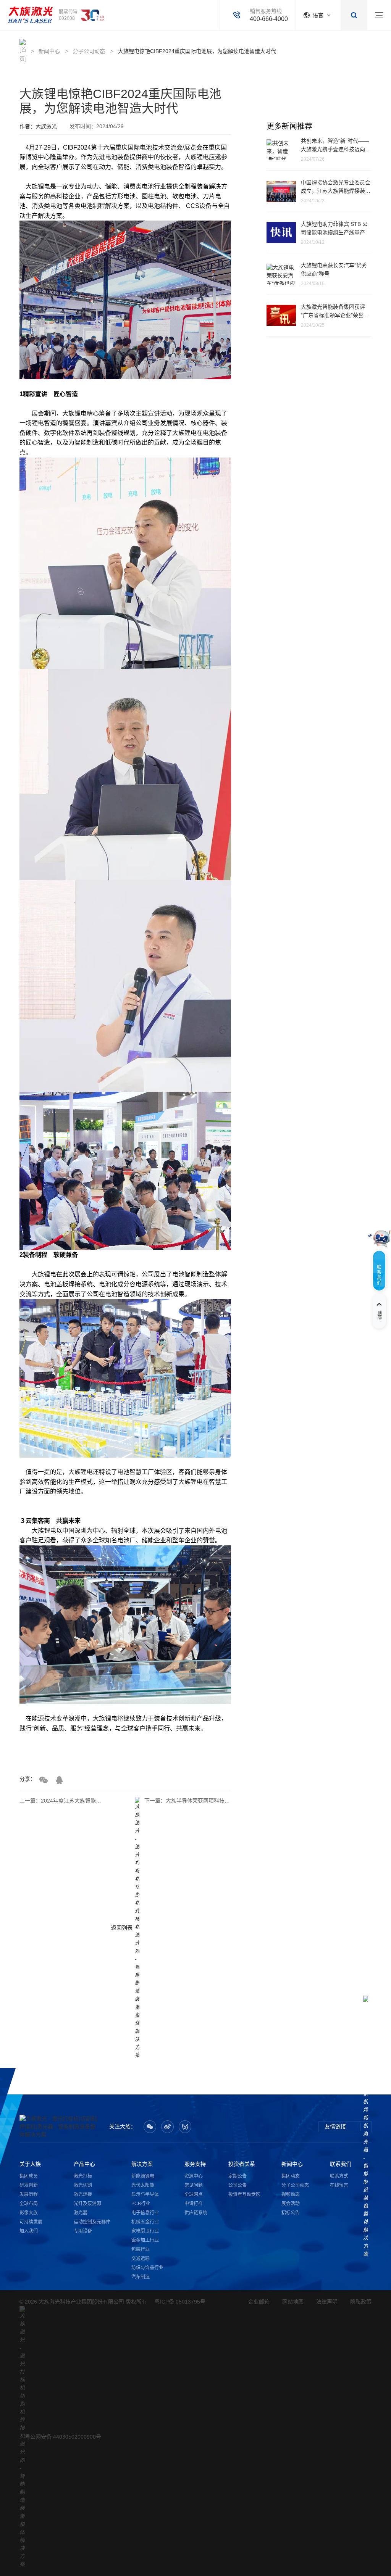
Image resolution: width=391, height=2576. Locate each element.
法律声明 (327, 2302)
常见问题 (194, 2185)
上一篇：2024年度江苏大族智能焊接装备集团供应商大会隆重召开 (63, 1801)
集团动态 (291, 2176)
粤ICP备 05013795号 (180, 2302)
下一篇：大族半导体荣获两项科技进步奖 (188, 1801)
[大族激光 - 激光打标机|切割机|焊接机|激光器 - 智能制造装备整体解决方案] (60, 2127)
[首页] (30, 15)
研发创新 (29, 2185)
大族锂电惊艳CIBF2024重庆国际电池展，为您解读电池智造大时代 (197, 51)
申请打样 (194, 2204)
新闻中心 (49, 51)
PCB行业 (141, 2204)
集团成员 (29, 2176)
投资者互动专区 (244, 2194)
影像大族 (29, 2213)
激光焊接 (83, 2194)
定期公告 (238, 2176)
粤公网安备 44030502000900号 (63, 2437)
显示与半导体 (145, 2194)
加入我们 (29, 2231)
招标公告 (291, 2213)
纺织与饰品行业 (147, 2268)
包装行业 (141, 2249)
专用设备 (83, 2231)
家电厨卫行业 (145, 2231)
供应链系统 (196, 2213)
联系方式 (339, 2176)
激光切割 (83, 2185)
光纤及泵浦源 (87, 2204)
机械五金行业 (145, 2222)
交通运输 (141, 2259)
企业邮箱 (259, 2302)
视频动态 (291, 2194)
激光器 (81, 2213)
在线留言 (339, 2185)
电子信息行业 (145, 2213)
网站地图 (293, 2302)
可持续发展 (31, 2222)
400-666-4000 (269, 19)
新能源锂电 (143, 2176)
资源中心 (194, 2176)
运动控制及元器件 (92, 2222)
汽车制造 (141, 2277)
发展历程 (29, 2194)
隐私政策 (361, 2302)
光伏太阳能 (143, 2185)
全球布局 (29, 2204)
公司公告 (238, 2185)
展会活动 (291, 2204)
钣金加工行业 (145, 2240)
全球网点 (194, 2194)
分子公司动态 (89, 51)
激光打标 (83, 2176)
